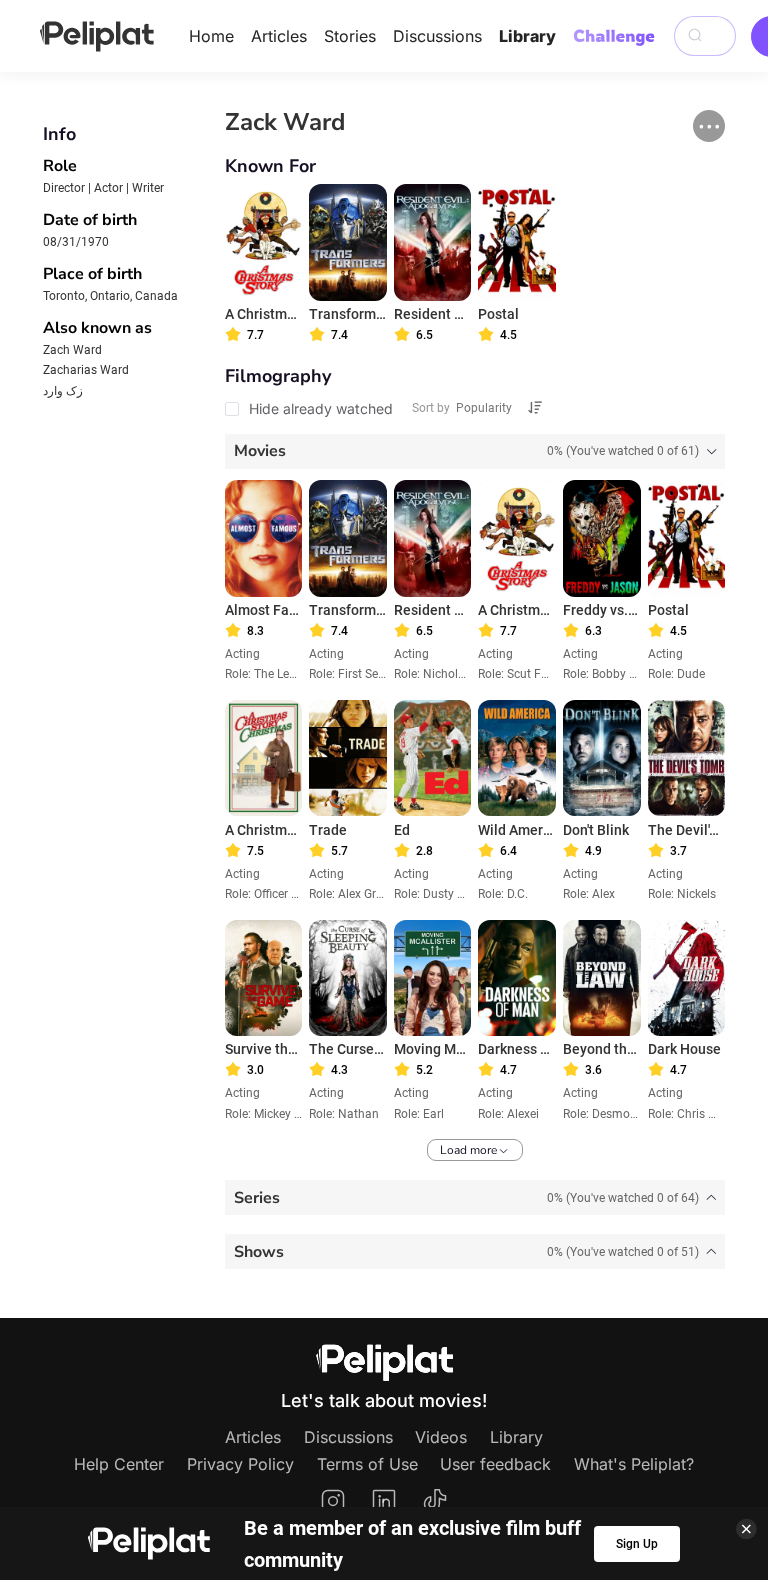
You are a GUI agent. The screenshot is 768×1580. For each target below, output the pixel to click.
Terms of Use (367, 1464)
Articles (279, 36)
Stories (350, 36)
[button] (709, 126)
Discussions (437, 36)
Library (527, 36)
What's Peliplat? (634, 1464)
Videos (441, 1437)
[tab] (475, 451)
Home (211, 36)
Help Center (119, 1464)
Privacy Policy (240, 1464)
